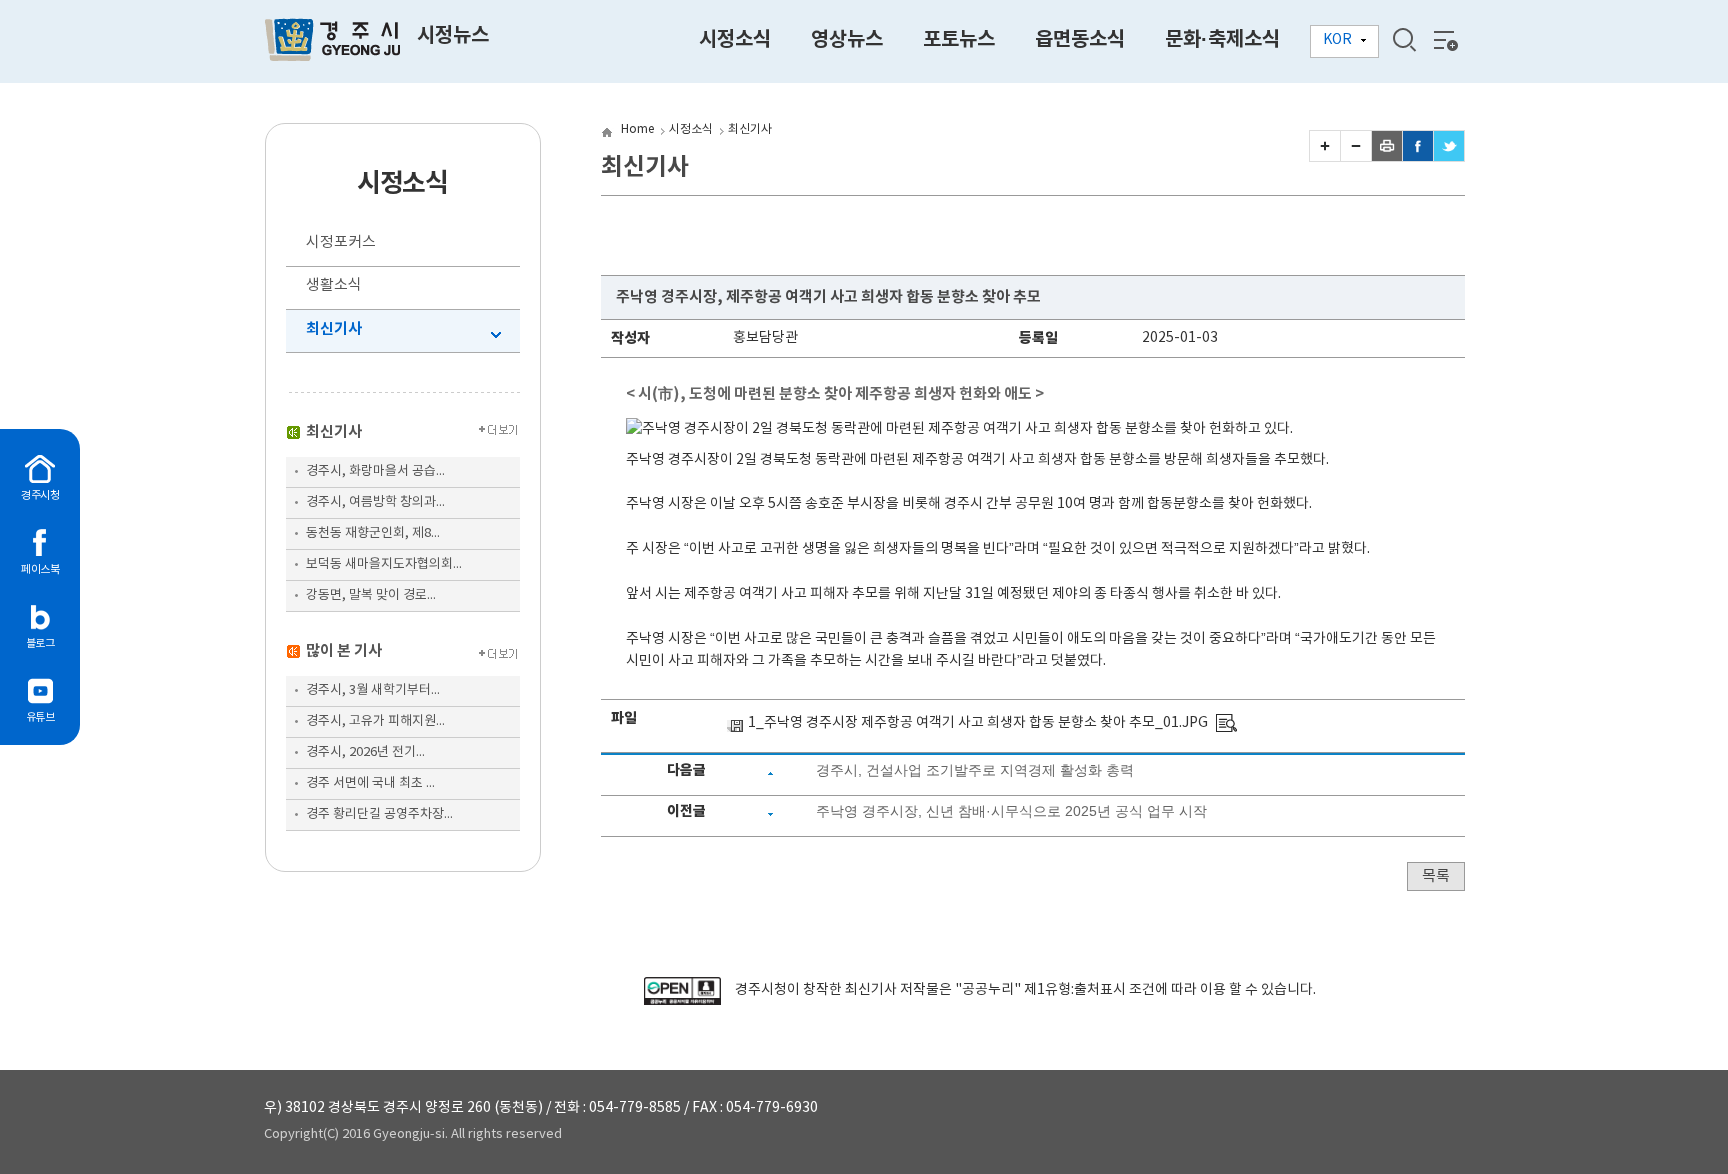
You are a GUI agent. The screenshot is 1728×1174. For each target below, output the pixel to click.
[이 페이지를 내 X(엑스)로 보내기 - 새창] (1449, 157)
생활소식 (334, 285)
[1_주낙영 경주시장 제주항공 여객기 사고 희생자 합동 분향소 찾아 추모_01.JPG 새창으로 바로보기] (1226, 723)
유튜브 (40, 717)
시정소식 (691, 129)
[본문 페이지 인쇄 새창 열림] (1387, 157)
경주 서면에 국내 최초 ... (370, 783)
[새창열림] (682, 1001)
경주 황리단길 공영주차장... (379, 814)
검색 (1404, 40)
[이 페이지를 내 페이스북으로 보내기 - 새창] (1418, 157)
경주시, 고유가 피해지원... (375, 721)
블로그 (40, 643)
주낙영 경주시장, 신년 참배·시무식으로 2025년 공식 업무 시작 (1011, 811)
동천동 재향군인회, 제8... (373, 533)
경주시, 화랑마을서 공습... (375, 471)
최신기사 (334, 329)
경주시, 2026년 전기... (365, 752)
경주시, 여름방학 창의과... (375, 502)
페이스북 (40, 569)
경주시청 (40, 495)
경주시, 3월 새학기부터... (373, 690)
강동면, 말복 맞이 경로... (371, 595)
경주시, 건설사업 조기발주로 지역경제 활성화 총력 (975, 770)
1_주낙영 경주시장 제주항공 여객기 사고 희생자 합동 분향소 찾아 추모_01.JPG (978, 723)
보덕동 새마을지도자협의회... (384, 564)
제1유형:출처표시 (1075, 990)
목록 (1436, 876)
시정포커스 (341, 242)
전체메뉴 (1444, 40)
